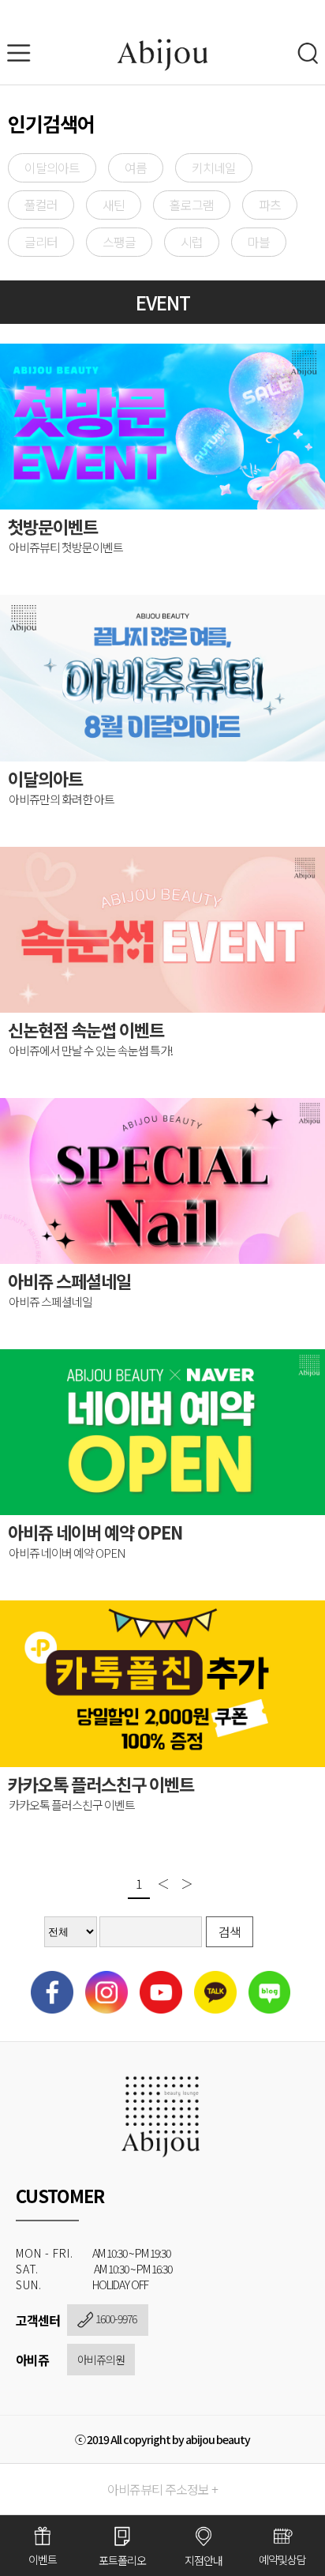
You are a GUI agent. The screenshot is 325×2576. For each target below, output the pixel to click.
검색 (230, 1931)
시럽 (192, 242)
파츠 (270, 205)
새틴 (114, 205)
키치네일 (214, 167)
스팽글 (119, 242)
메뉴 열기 (24, 53)
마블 (259, 242)
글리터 (41, 242)
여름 (136, 167)
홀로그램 (192, 205)
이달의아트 (52, 167)
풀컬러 (41, 205)
